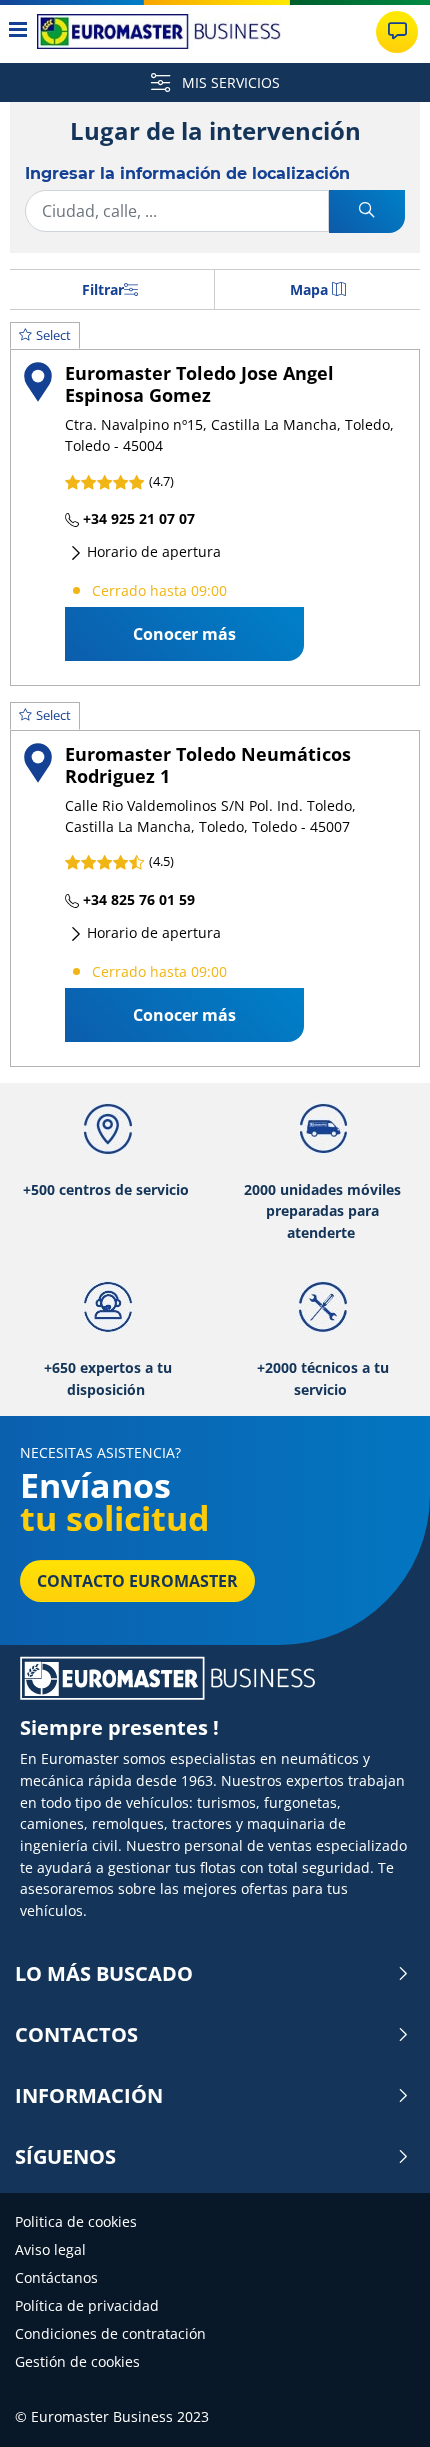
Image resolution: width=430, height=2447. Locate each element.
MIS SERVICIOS (229, 82)
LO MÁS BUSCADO (104, 1974)
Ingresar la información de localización (187, 173)
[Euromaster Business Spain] (159, 31)
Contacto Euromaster (137, 1581)
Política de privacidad (87, 2305)
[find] (367, 211)
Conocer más (184, 634)
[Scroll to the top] (377, 2404)
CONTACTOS (76, 2035)
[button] (215, 504)
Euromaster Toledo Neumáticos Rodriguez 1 (208, 764)
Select (53, 335)
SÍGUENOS (65, 2157)
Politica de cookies (76, 2221)
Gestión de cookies (77, 2361)
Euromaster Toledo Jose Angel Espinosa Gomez (199, 383)
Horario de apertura (152, 551)
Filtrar (103, 289)
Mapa (309, 289)
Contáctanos (56, 2277)
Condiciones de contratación (110, 2333)
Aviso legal (50, 2249)
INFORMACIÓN (89, 2096)
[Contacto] (397, 32)
